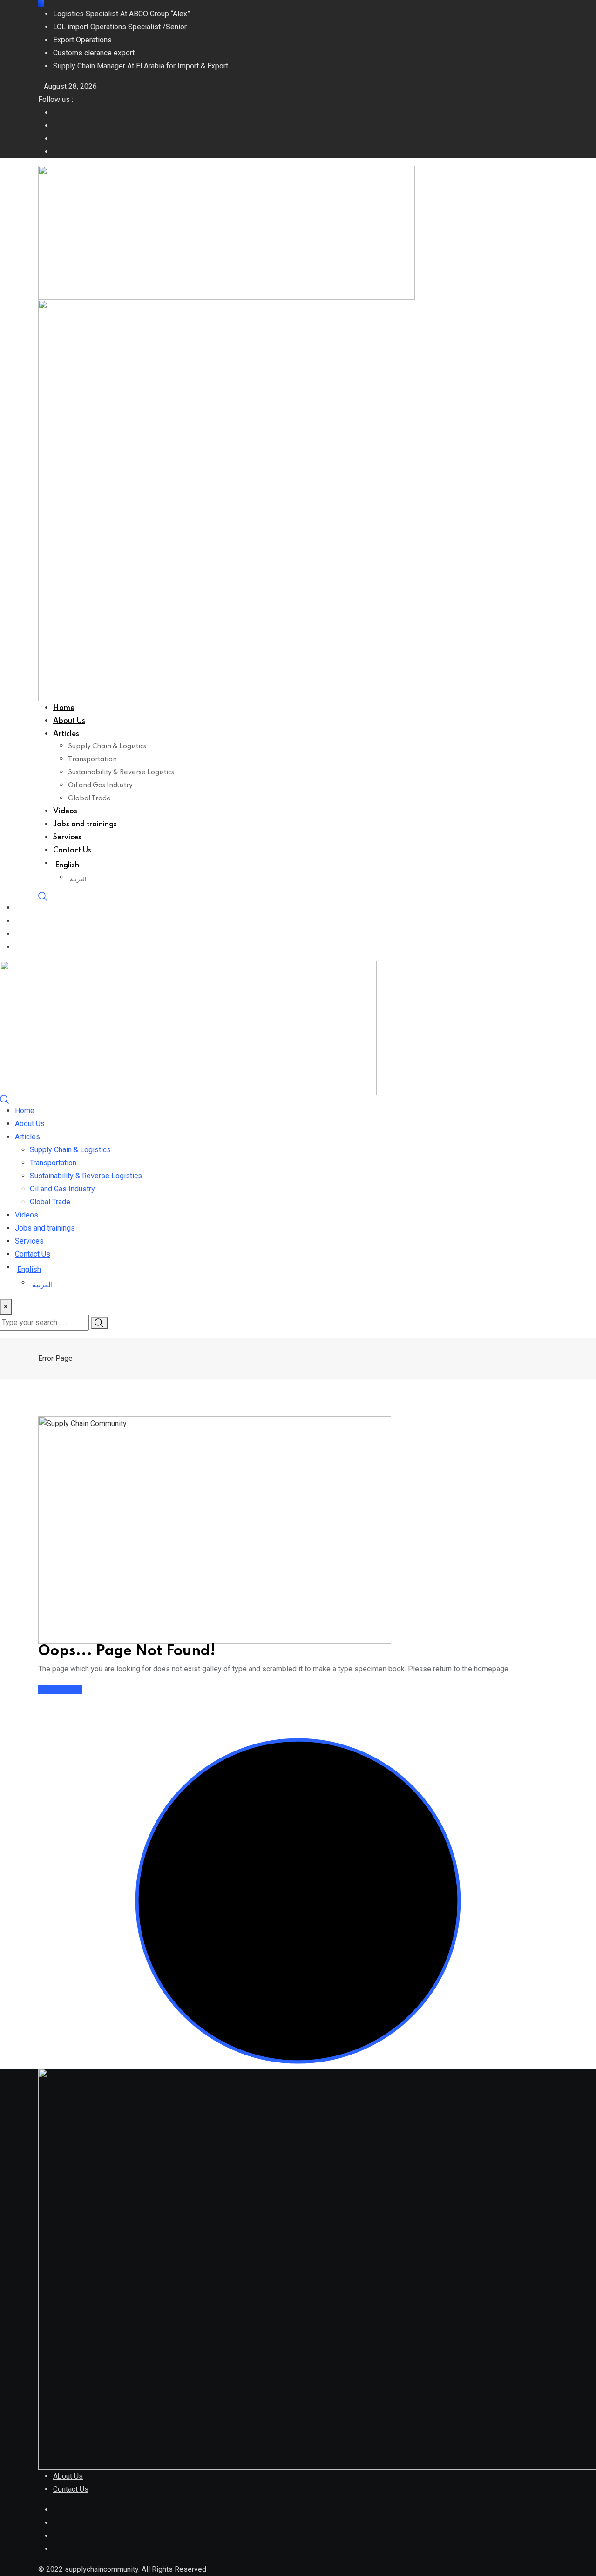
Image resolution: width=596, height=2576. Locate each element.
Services (67, 838)
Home (64, 708)
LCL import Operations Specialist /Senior (120, 27)
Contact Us (72, 851)
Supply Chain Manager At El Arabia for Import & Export (141, 66)
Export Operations (82, 40)
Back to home (60, 1689)
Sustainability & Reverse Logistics (121, 772)
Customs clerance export (94, 53)
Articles (66, 734)
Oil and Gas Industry (100, 785)
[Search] (43, 896)
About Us (69, 721)
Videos (65, 811)
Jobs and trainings (85, 825)
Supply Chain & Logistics (107, 746)
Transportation (92, 759)
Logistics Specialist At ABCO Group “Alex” (122, 14)
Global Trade (89, 798)
